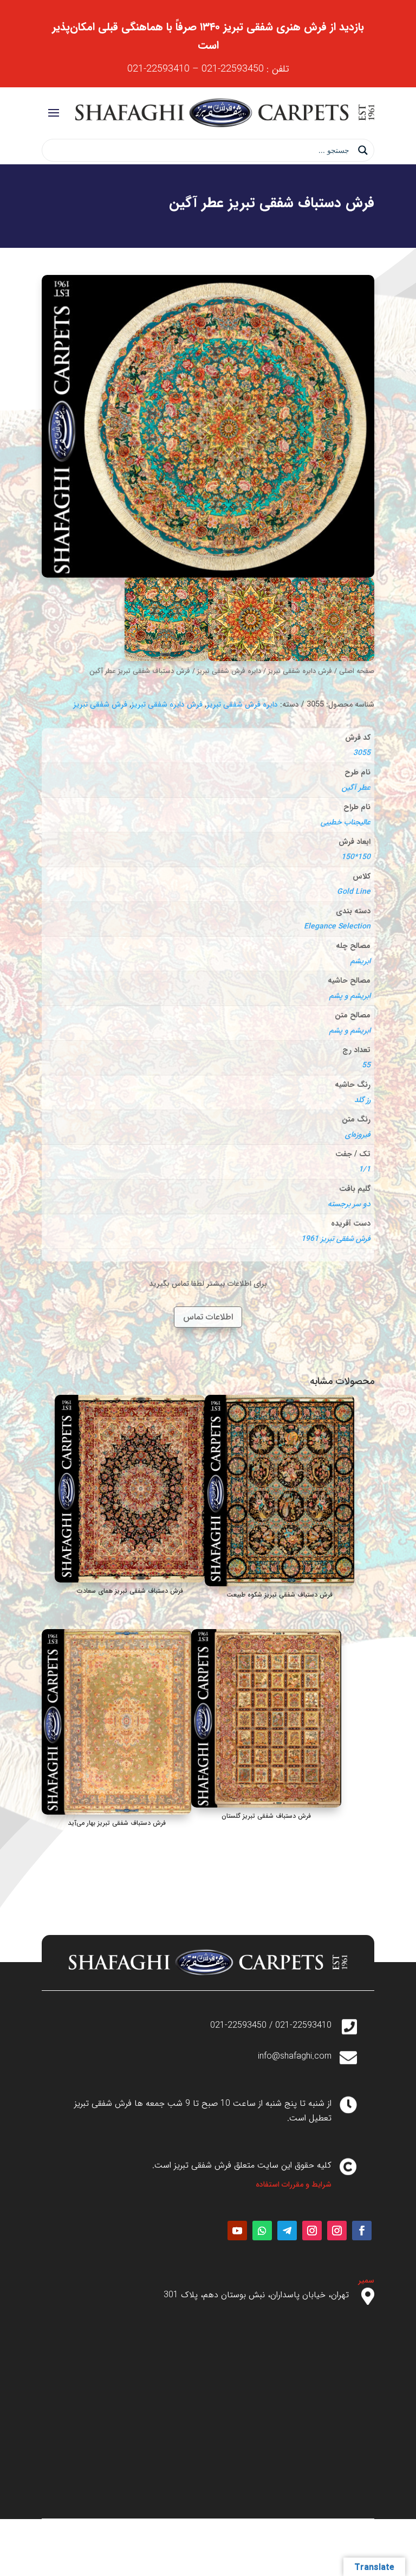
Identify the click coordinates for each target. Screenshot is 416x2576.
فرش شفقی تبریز (100, 704)
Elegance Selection (337, 926)
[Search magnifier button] (363, 150)
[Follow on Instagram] (337, 2231)
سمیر (366, 2280)
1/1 (365, 1169)
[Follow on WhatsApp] (262, 2231)
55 (366, 1065)
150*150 (356, 857)
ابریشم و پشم (350, 996)
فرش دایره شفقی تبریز (300, 671)
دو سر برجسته (349, 1204)
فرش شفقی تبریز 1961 (336, 1239)
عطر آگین (356, 787)
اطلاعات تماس (208, 1317)
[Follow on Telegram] (287, 2231)
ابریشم (360, 961)
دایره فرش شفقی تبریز (229, 671)
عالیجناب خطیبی (346, 822)
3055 (362, 753)
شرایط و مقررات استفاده (294, 2184)
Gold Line (354, 892)
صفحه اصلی (357, 671)
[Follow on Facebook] (362, 2231)
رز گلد (362, 1100)
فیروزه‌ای (358, 1135)
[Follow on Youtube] (237, 2231)
